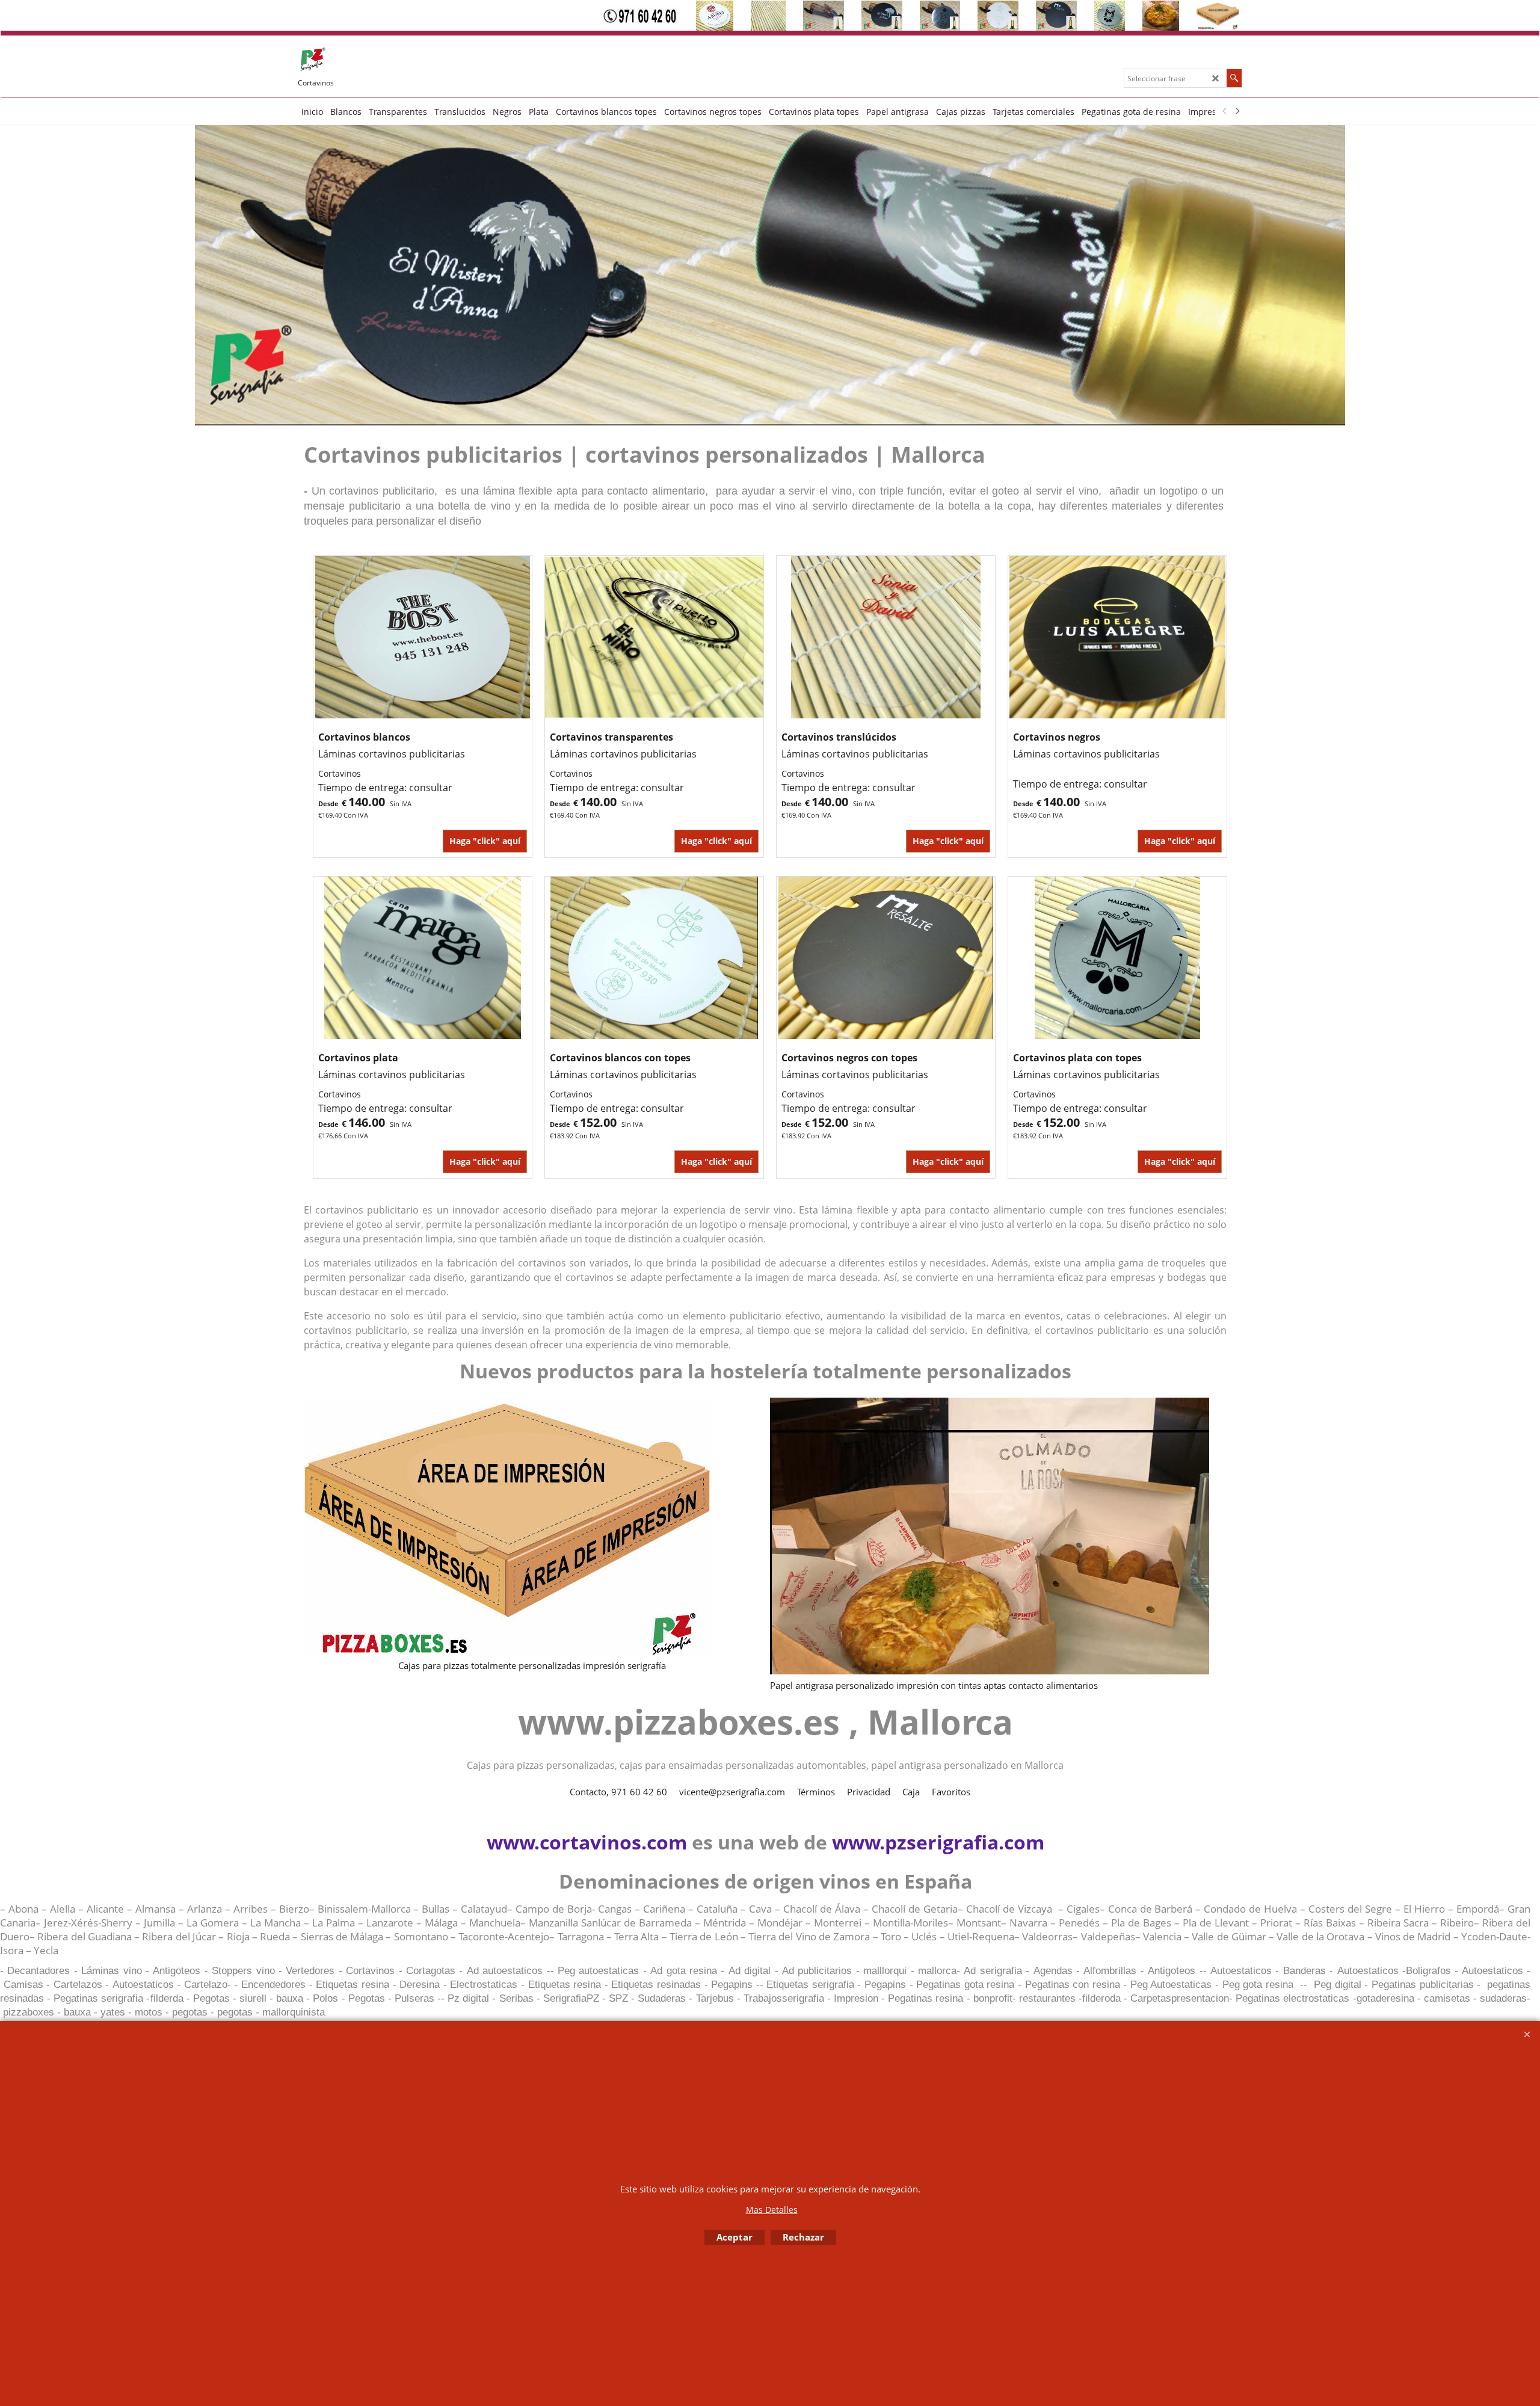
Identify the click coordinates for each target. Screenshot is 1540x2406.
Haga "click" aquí (485, 841)
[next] (1237, 111)
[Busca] (1234, 78)
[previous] (1225, 111)
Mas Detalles (772, 2210)
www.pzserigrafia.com (938, 1842)
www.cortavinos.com (587, 1842)
